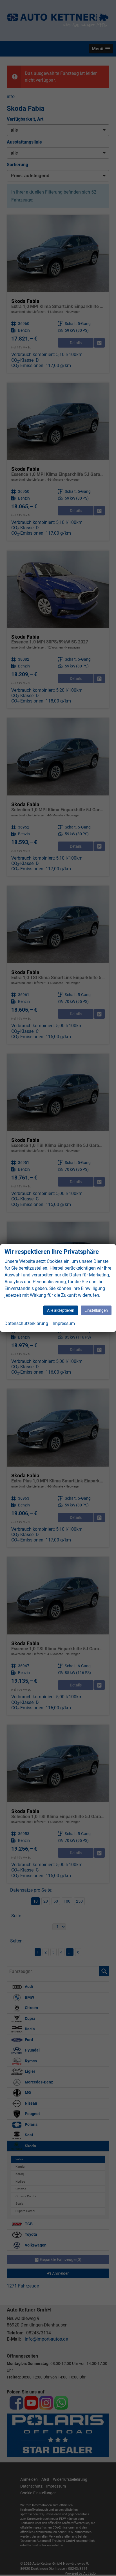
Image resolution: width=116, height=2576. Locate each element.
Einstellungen (96, 1310)
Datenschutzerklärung (26, 1323)
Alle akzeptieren (61, 1310)
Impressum (64, 1323)
